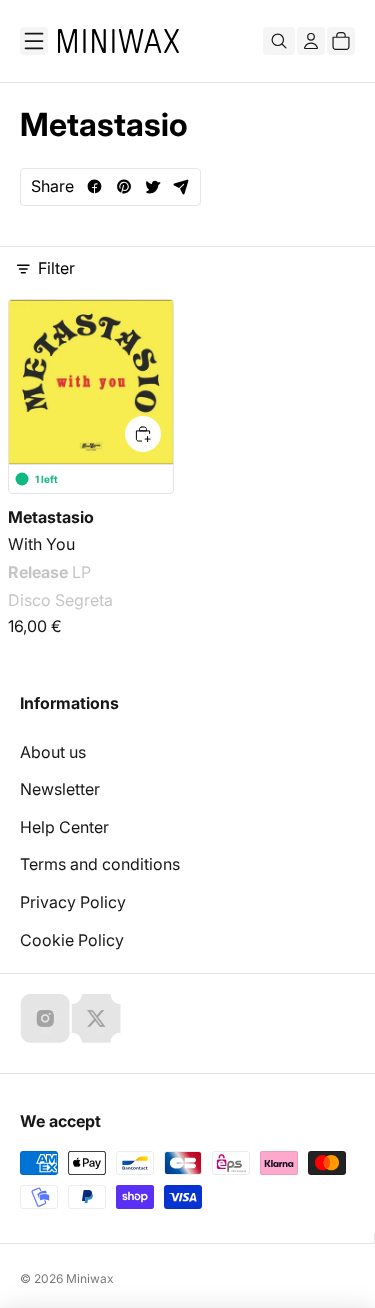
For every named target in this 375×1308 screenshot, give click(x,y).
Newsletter (60, 789)
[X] (96, 1018)
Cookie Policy (72, 940)
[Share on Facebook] (94, 186)
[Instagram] (45, 1018)
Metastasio (51, 516)
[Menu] (34, 41)
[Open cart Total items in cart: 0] (341, 41)
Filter (56, 268)
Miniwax (90, 1278)
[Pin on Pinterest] (123, 186)
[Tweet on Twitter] (152, 186)
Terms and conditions (100, 864)
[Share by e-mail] (181, 186)
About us (53, 752)
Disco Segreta (60, 599)
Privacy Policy (73, 902)
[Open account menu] (311, 41)
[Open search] (279, 41)
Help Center (64, 827)
